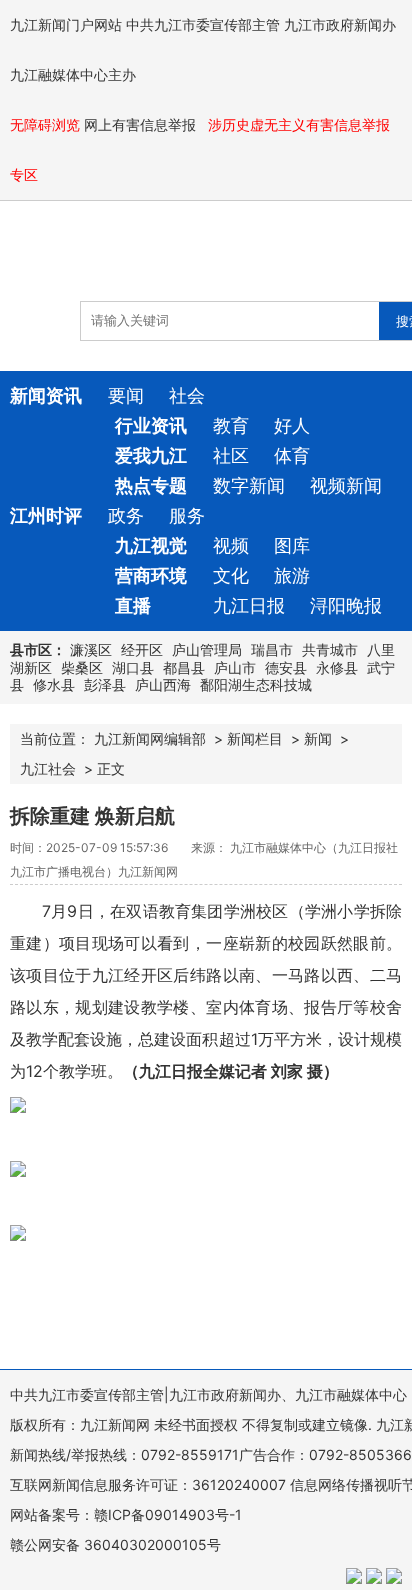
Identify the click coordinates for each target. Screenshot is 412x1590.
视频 (231, 545)
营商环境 (151, 575)
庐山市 (235, 667)
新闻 (318, 738)
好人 (292, 425)
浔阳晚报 (346, 605)
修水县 (54, 684)
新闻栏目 (255, 738)
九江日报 (249, 605)
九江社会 (48, 768)
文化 (231, 575)
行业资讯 (151, 425)
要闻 (126, 395)
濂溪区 (91, 649)
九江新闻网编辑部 (150, 738)
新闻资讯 (46, 395)
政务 (126, 515)
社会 (187, 395)
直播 (133, 605)
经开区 (142, 649)
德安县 (286, 667)
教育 (231, 425)
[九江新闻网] (125, 261)
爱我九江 (151, 455)
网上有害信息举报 (142, 124)
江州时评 (46, 515)
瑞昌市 (272, 649)
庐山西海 (163, 684)
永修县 (337, 667)
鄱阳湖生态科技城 (256, 684)
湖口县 (133, 667)
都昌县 (184, 667)
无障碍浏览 (45, 124)
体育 (292, 455)
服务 (187, 515)
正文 (111, 768)
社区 (231, 455)
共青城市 (330, 649)
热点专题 (151, 485)
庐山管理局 (207, 649)
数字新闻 (249, 485)
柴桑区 (82, 667)
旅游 (292, 575)
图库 (292, 545)
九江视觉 (151, 545)
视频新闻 (346, 485)
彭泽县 (105, 684)
